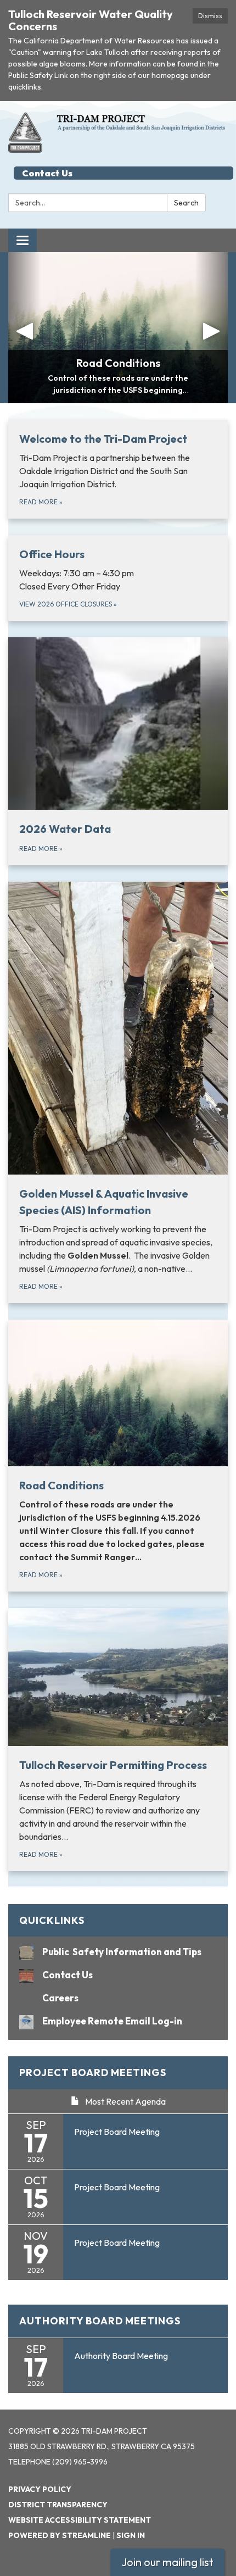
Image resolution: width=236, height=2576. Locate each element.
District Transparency (58, 2505)
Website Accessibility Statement (80, 2520)
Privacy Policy (40, 2489)
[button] (25, 328)
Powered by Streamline (60, 2535)
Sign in (131, 2535)
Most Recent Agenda (125, 2101)
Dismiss (210, 16)
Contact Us (47, 173)
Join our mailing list (167, 2562)
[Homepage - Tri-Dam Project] (118, 132)
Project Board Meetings (93, 2073)
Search (186, 203)
